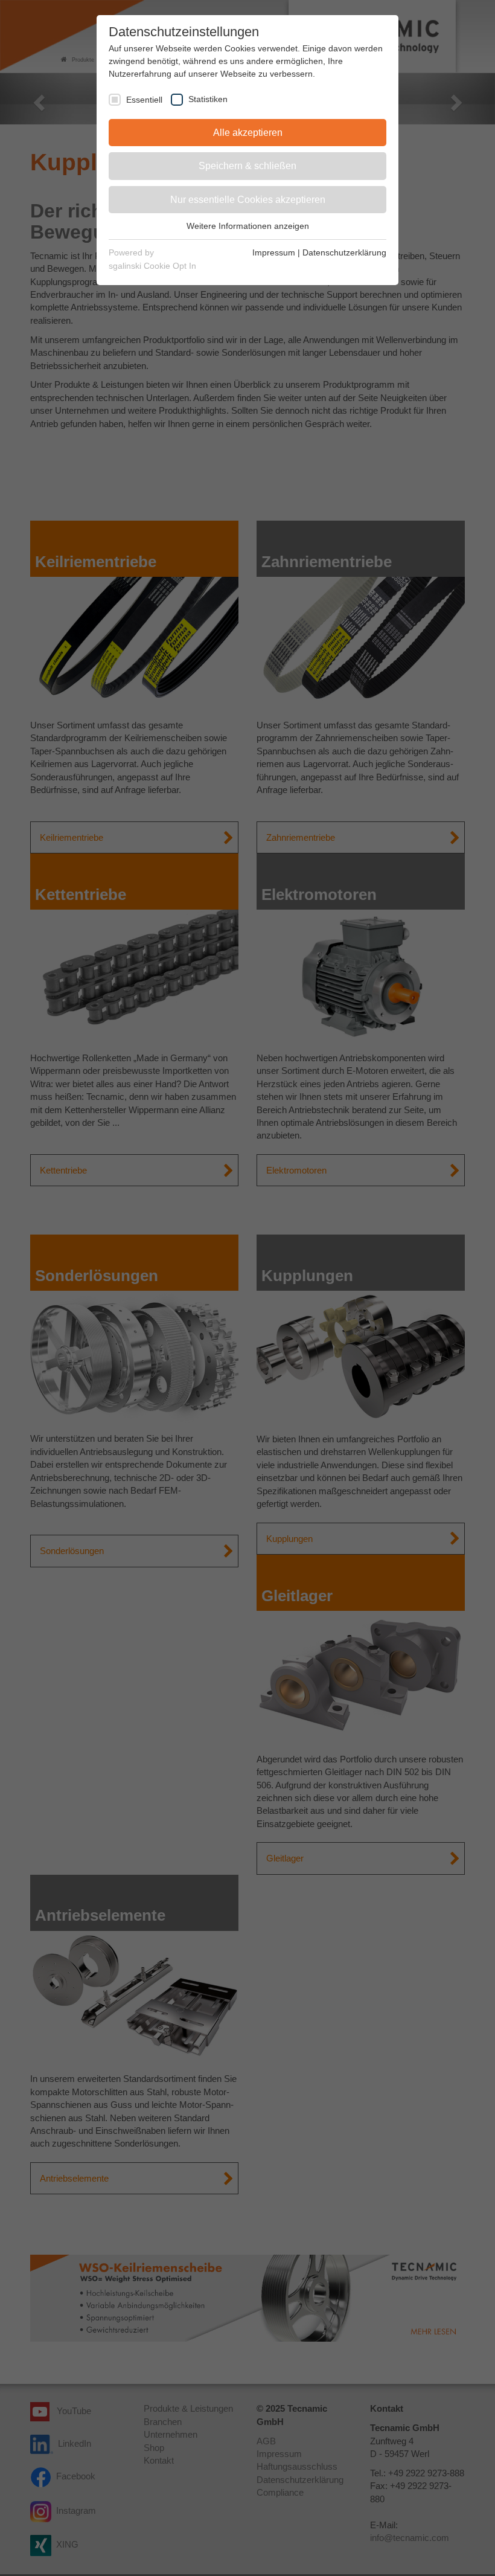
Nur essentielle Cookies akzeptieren (248, 200)
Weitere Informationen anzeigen (248, 226)
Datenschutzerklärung (344, 252)
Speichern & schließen (247, 166)
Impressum (274, 252)
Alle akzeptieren (248, 133)
